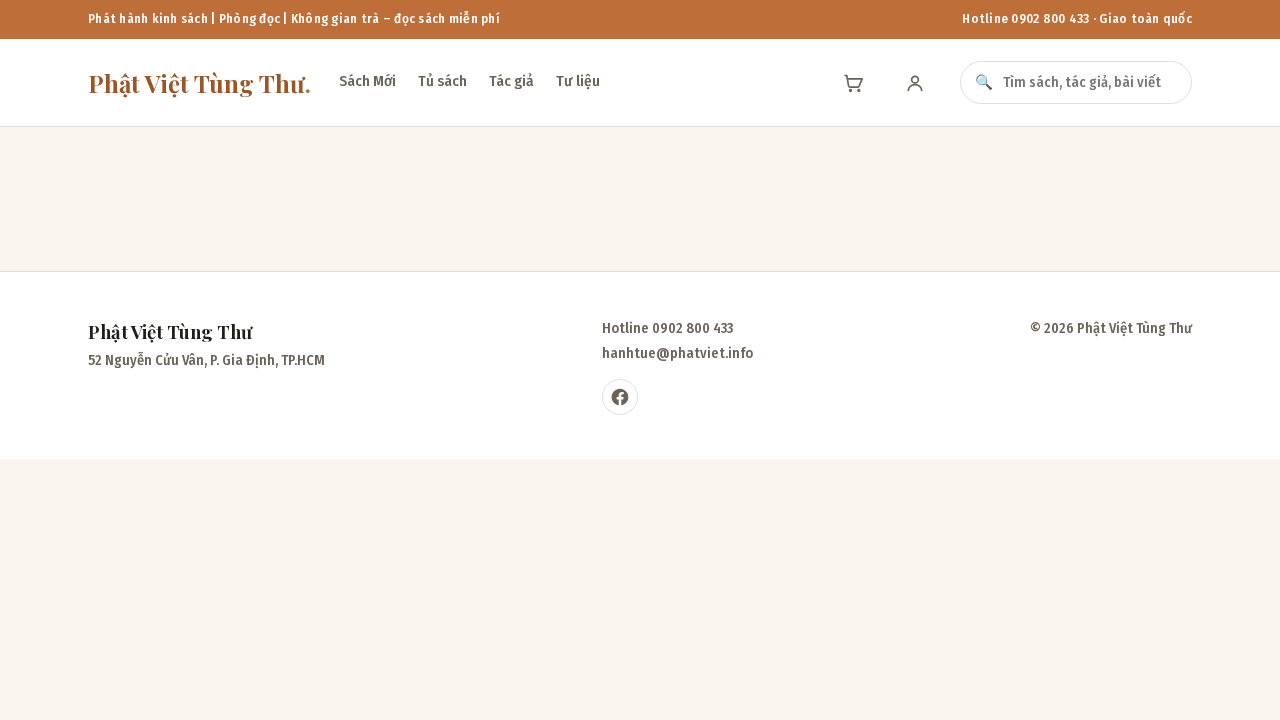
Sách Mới (367, 81)
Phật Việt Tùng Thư (199, 83)
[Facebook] (620, 397)
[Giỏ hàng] (853, 83)
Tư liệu (578, 81)
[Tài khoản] (915, 83)
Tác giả (511, 81)
